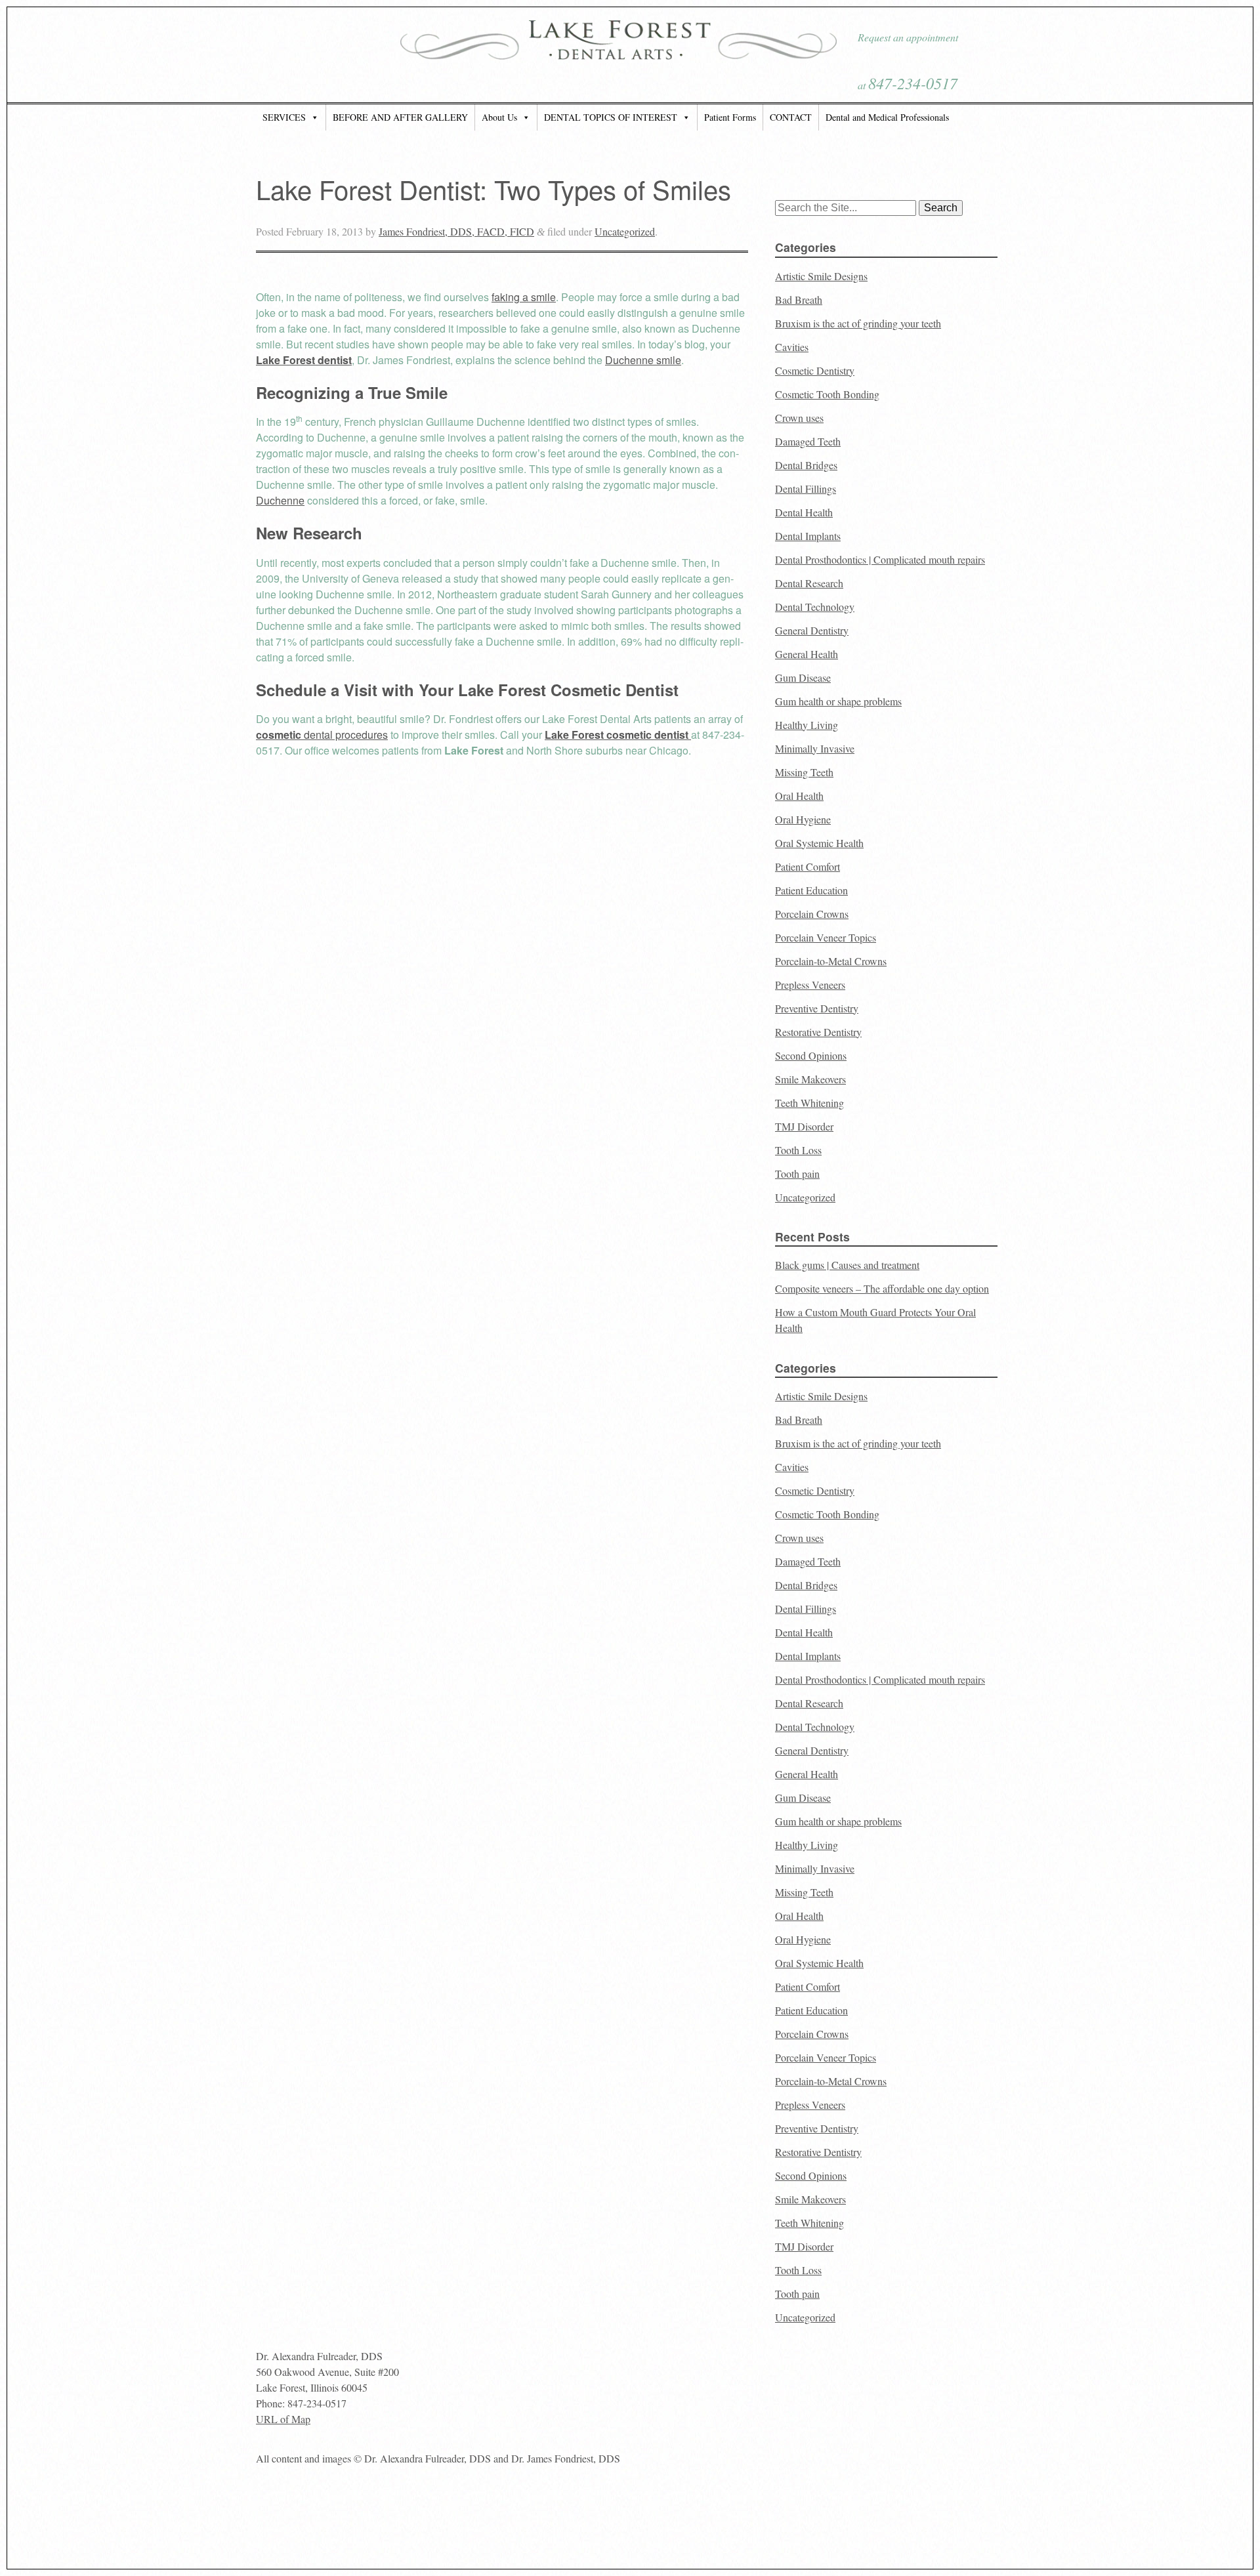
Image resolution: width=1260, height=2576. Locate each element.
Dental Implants (808, 536)
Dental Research (809, 583)
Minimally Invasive (815, 748)
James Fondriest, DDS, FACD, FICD (456, 231)
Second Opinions (811, 1055)
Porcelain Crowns (812, 914)
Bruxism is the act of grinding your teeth (858, 323)
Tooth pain (797, 1174)
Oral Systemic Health (819, 843)
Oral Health (799, 796)
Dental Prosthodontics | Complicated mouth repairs (880, 559)
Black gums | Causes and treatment (847, 1265)
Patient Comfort (808, 866)
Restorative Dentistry (818, 1032)
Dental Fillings (806, 488)
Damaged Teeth (808, 441)
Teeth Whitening (809, 1103)
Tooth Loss (798, 1150)
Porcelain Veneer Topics (826, 937)
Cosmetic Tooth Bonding (827, 394)
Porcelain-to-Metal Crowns (831, 961)
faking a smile (524, 297)
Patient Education (811, 890)
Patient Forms (730, 117)
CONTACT (791, 117)
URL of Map (283, 2419)
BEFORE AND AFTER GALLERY (400, 117)
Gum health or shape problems (838, 701)
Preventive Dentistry (817, 1008)
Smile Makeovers (810, 1079)
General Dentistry (812, 630)
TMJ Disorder (804, 1126)
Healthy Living (807, 725)
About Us (499, 117)
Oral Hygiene (803, 819)
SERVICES (284, 117)
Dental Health (804, 512)
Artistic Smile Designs (821, 276)
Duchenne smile (643, 360)
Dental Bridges (806, 465)
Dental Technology (815, 607)
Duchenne (280, 500)
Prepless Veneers (810, 985)
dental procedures (322, 735)
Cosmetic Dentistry (815, 370)
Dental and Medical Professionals (887, 117)
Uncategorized (625, 231)
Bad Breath (799, 300)
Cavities (792, 347)
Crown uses (799, 418)
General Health (807, 654)
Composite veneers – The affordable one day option (882, 1288)
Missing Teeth (804, 772)
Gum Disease (803, 677)
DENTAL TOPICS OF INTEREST (611, 117)
